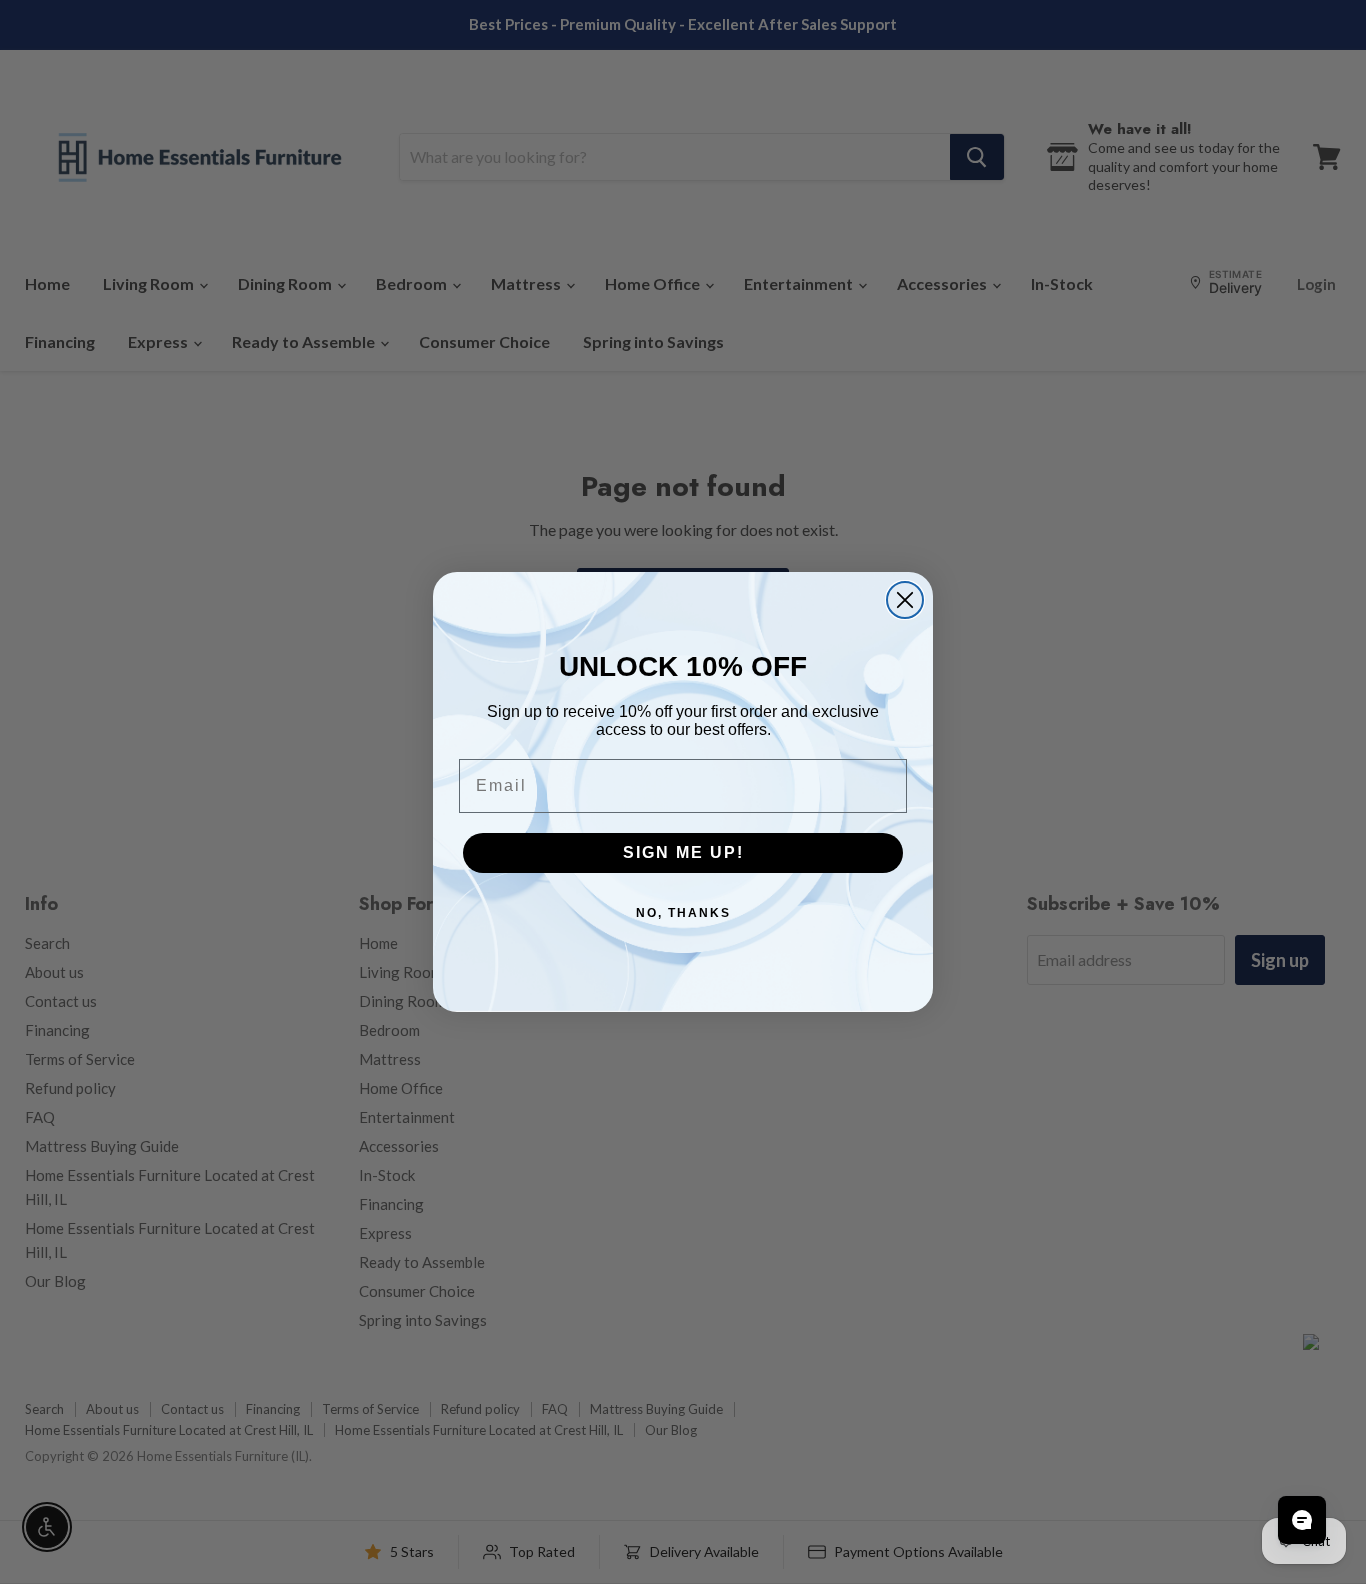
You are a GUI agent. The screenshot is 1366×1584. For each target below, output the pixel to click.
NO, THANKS (683, 913)
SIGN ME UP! (683, 852)
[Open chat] (1302, 1520)
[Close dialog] (905, 600)
